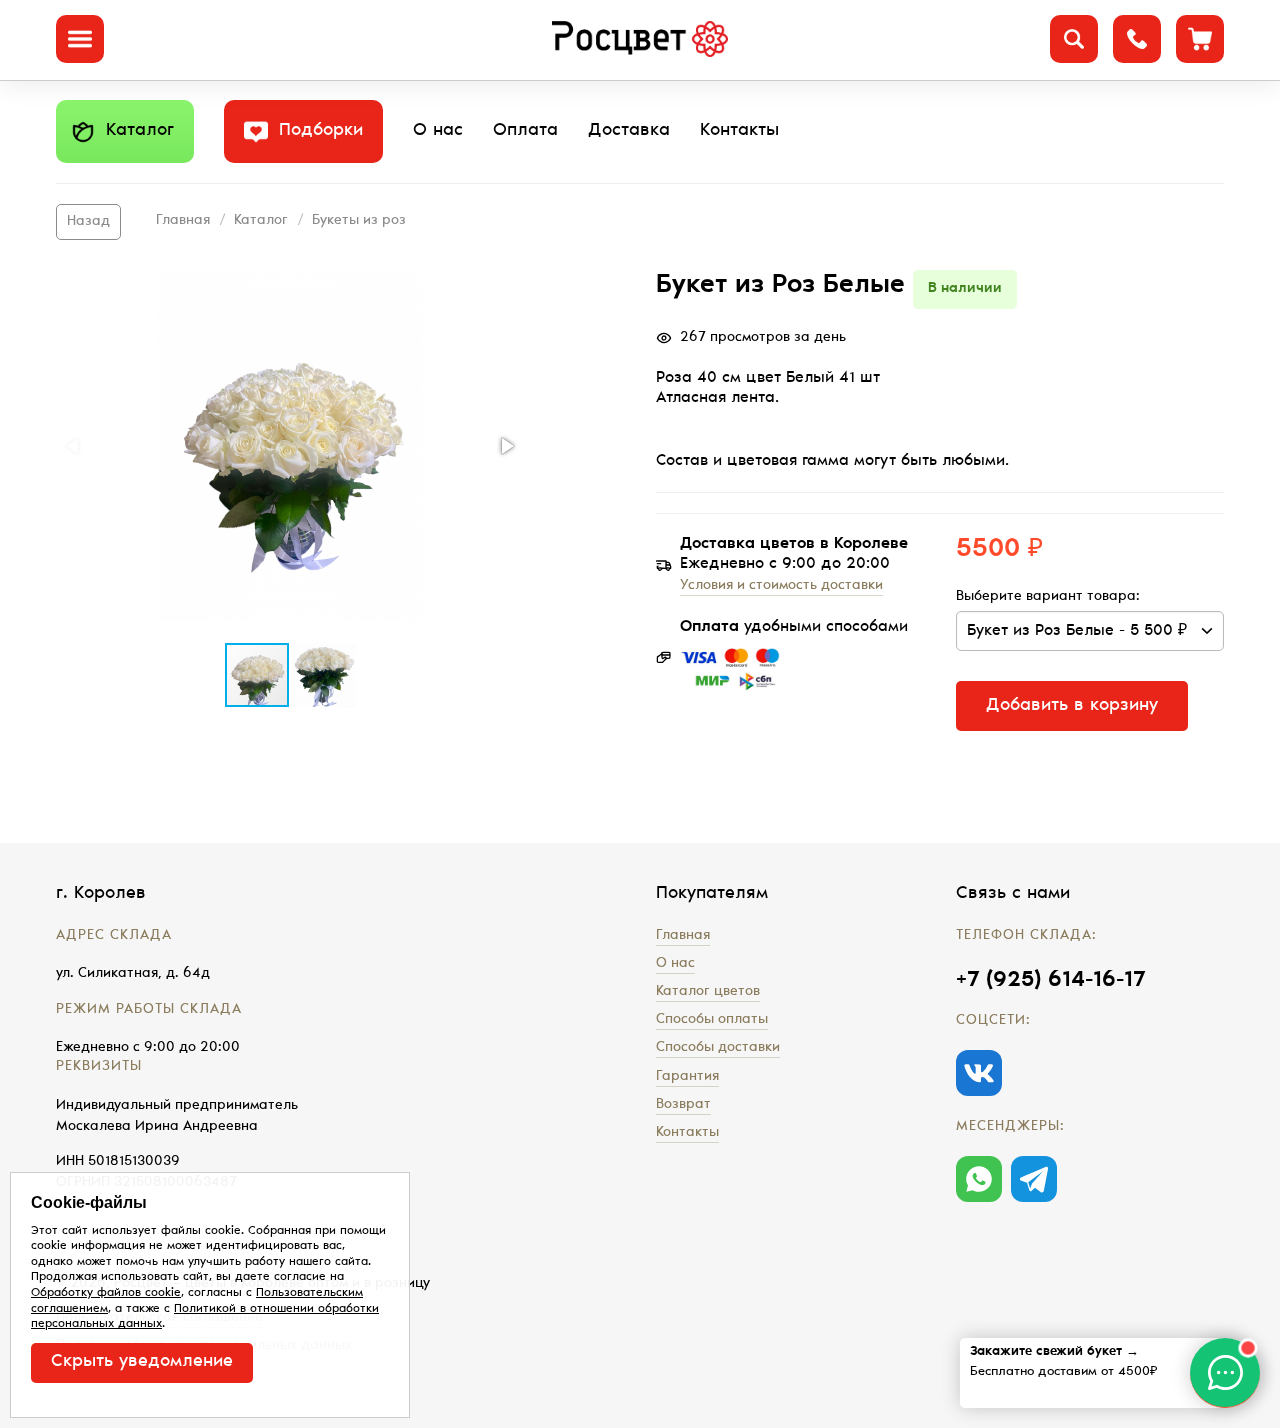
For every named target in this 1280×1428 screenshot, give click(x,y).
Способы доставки (718, 1048)
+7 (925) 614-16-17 (1050, 981)
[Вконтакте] (979, 1073)
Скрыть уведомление (142, 1362)
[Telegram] (1034, 1179)
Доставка (629, 131)
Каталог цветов (708, 992)
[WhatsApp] (979, 1179)
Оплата (525, 131)
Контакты (739, 131)
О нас (438, 131)
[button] (290, 445)
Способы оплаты (712, 1020)
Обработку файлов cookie (106, 1293)
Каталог (140, 131)
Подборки (321, 131)
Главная (183, 221)
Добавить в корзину (1072, 706)
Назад (88, 222)
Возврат (683, 1105)
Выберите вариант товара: (1048, 597)
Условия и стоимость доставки (781, 586)
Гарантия (687, 1077)
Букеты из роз (359, 221)
